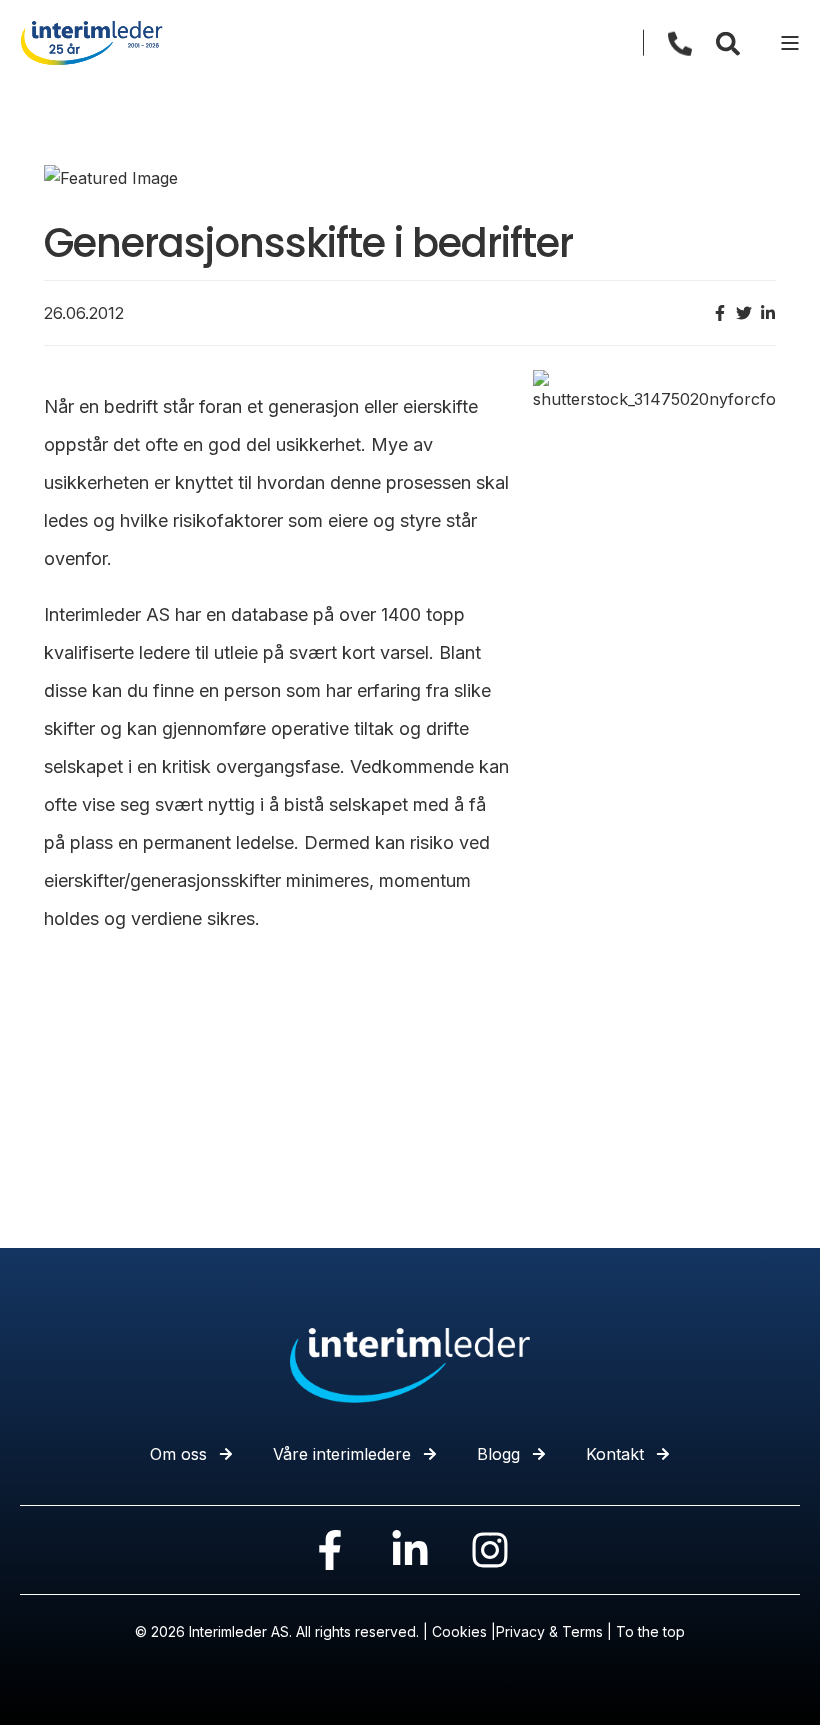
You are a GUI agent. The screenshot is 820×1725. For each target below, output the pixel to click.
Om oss (178, 1454)
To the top (650, 1631)
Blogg (498, 1454)
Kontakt (615, 1454)
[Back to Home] (91, 41)
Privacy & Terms (549, 1631)
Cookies (459, 1631)
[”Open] (790, 43)
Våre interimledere (342, 1454)
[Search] (728, 42)
